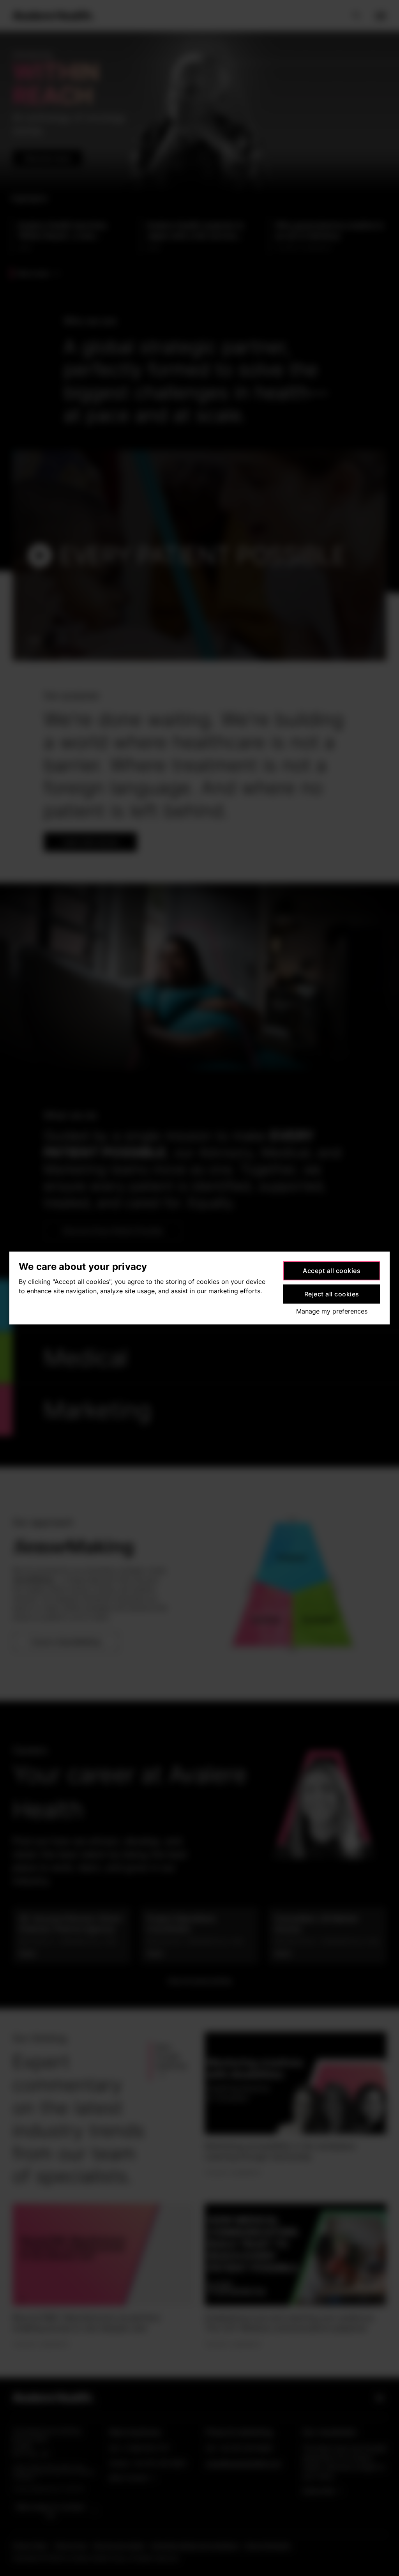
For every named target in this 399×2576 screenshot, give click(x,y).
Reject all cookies (332, 1294)
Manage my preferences (332, 1311)
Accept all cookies (332, 1271)
